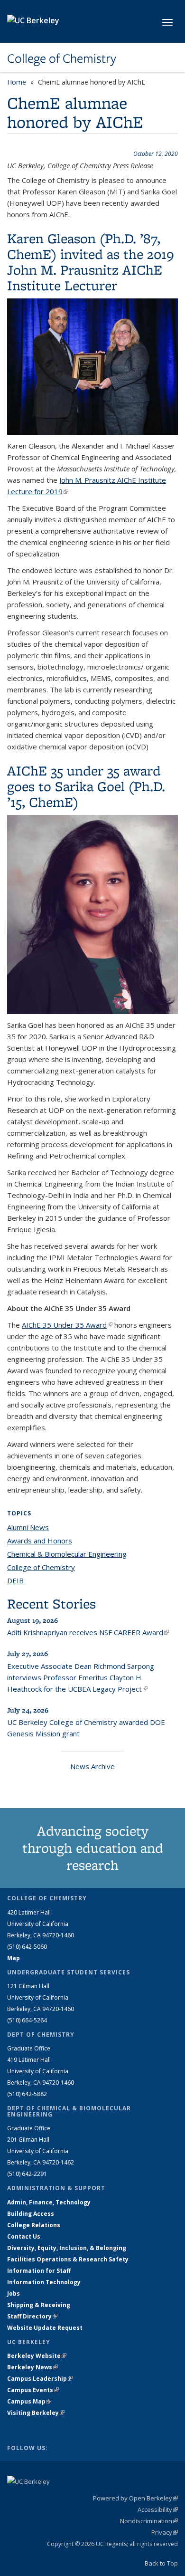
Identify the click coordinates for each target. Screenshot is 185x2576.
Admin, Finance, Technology (49, 2202)
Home (17, 82)
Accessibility (158, 2509)
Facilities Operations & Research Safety (68, 2259)
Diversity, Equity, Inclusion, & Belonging (67, 2248)
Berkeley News (32, 2367)
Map (14, 1958)
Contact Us (24, 2236)
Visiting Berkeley (36, 2413)
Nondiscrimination (149, 2521)
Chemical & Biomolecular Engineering (67, 1554)
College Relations (34, 2225)
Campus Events (33, 2390)
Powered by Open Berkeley (135, 2498)
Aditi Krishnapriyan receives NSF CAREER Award (88, 1632)
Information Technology (44, 2282)
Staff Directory (32, 2316)
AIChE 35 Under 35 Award (67, 1325)
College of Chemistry (62, 58)
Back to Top (161, 2563)
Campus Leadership (40, 2379)
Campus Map (29, 2401)
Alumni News (28, 1527)
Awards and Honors (40, 1541)
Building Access (31, 2214)
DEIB (15, 1580)
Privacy (165, 2532)
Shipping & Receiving (39, 2305)
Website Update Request (45, 2328)
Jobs (14, 2294)
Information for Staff (39, 2271)
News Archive (92, 1766)
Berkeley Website (37, 2356)
